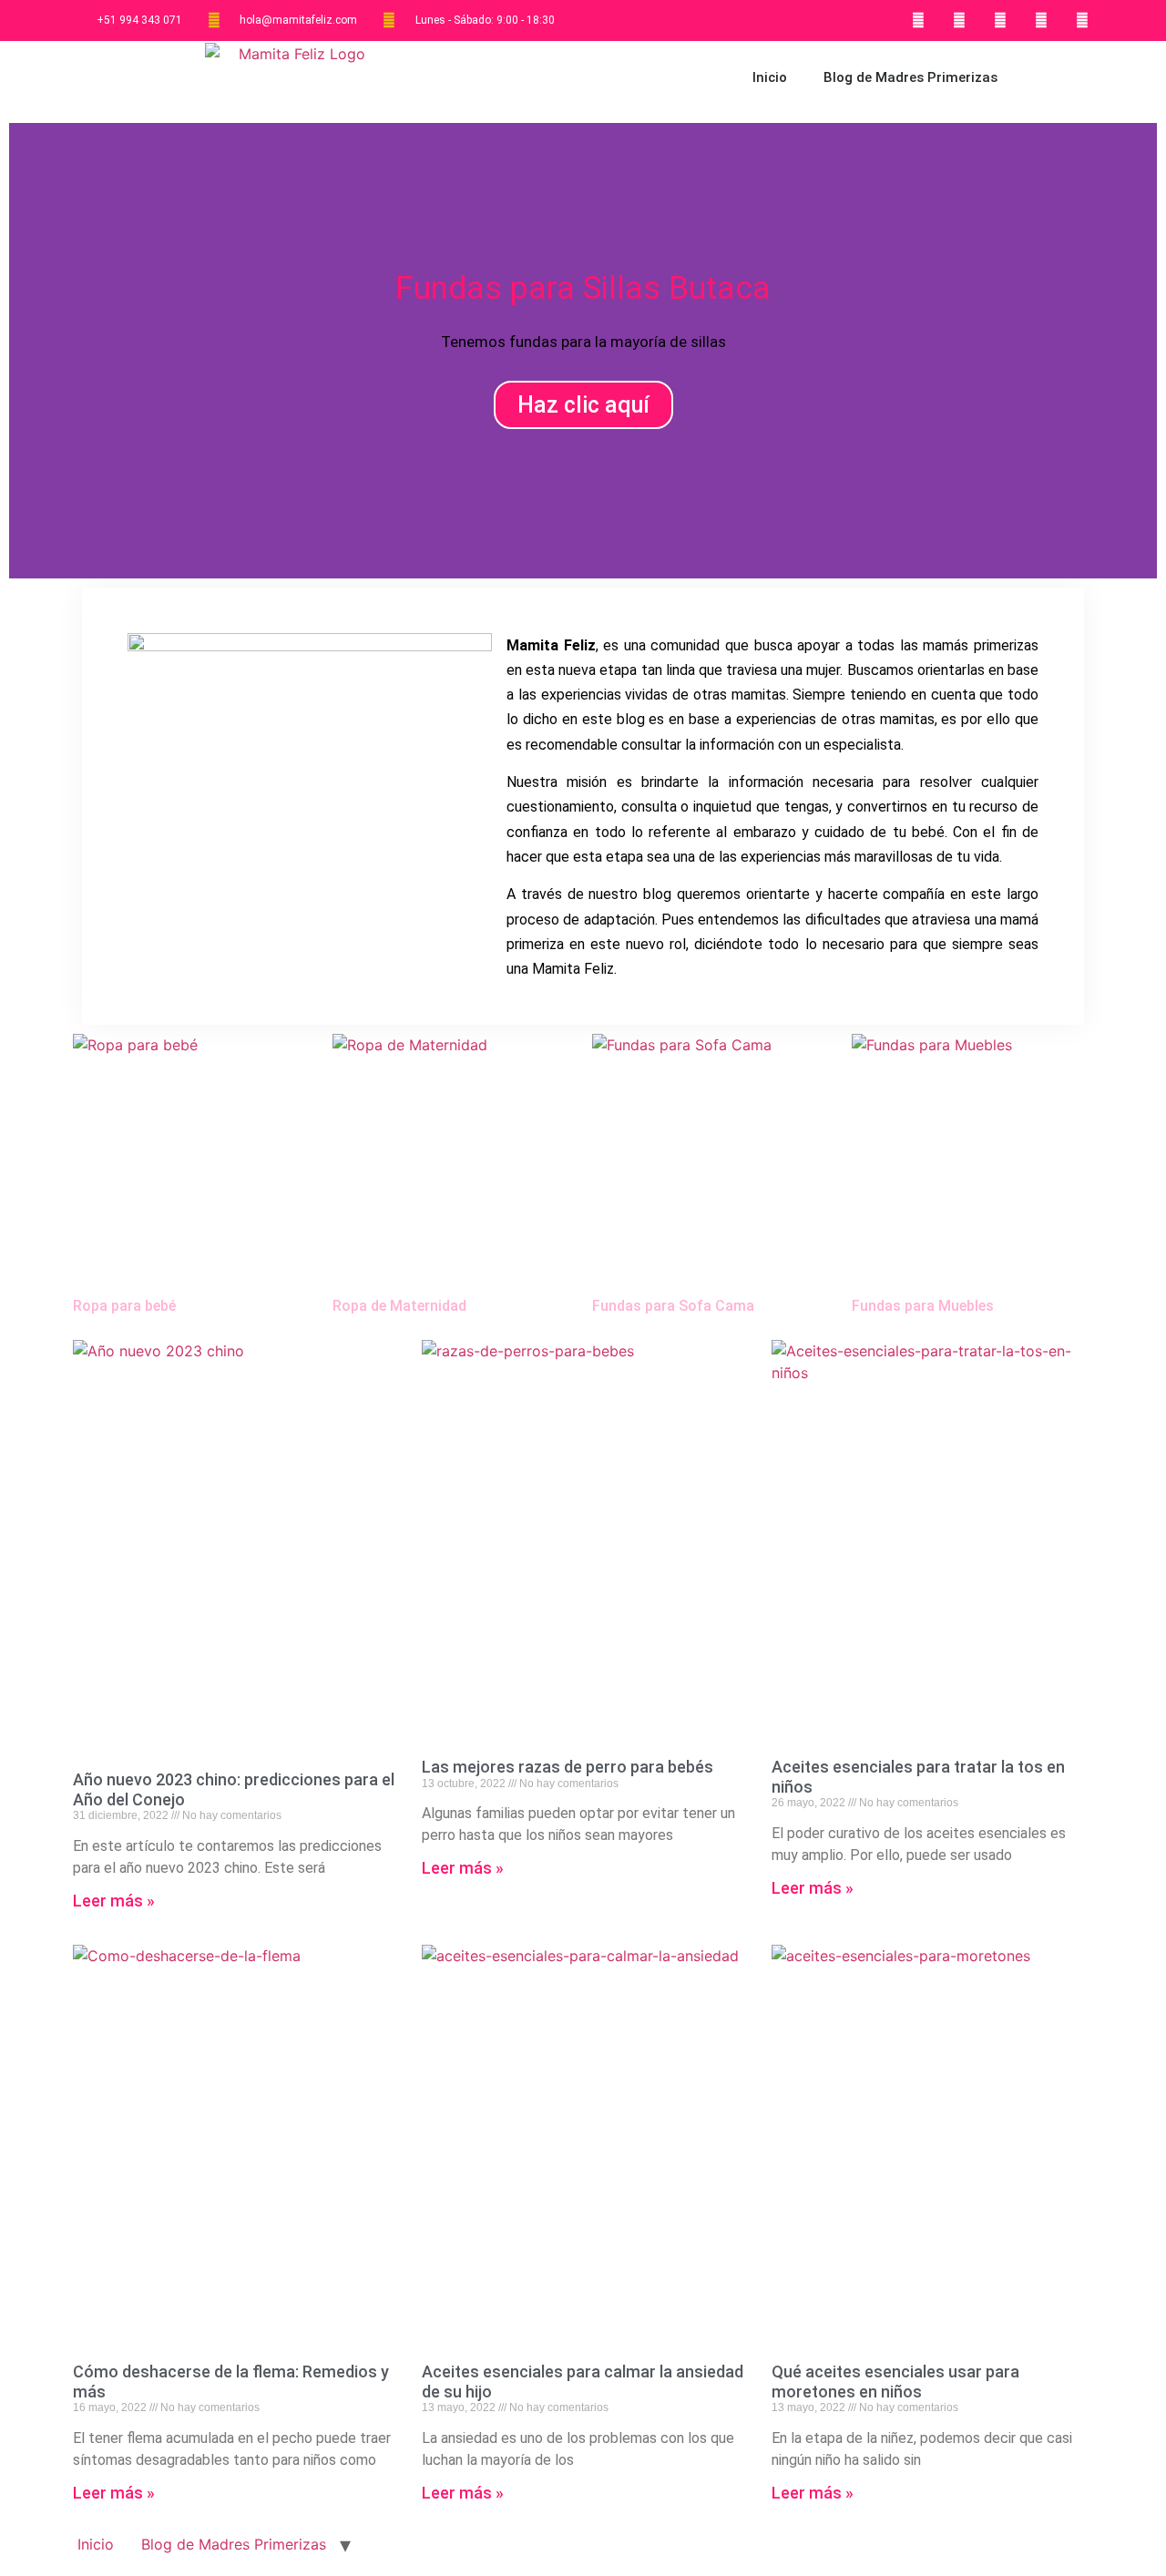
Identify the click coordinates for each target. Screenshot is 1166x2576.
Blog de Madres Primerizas (910, 77)
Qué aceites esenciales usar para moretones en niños (895, 2382)
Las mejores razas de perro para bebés (568, 1767)
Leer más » (114, 1901)
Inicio (770, 77)
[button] (27, 350)
